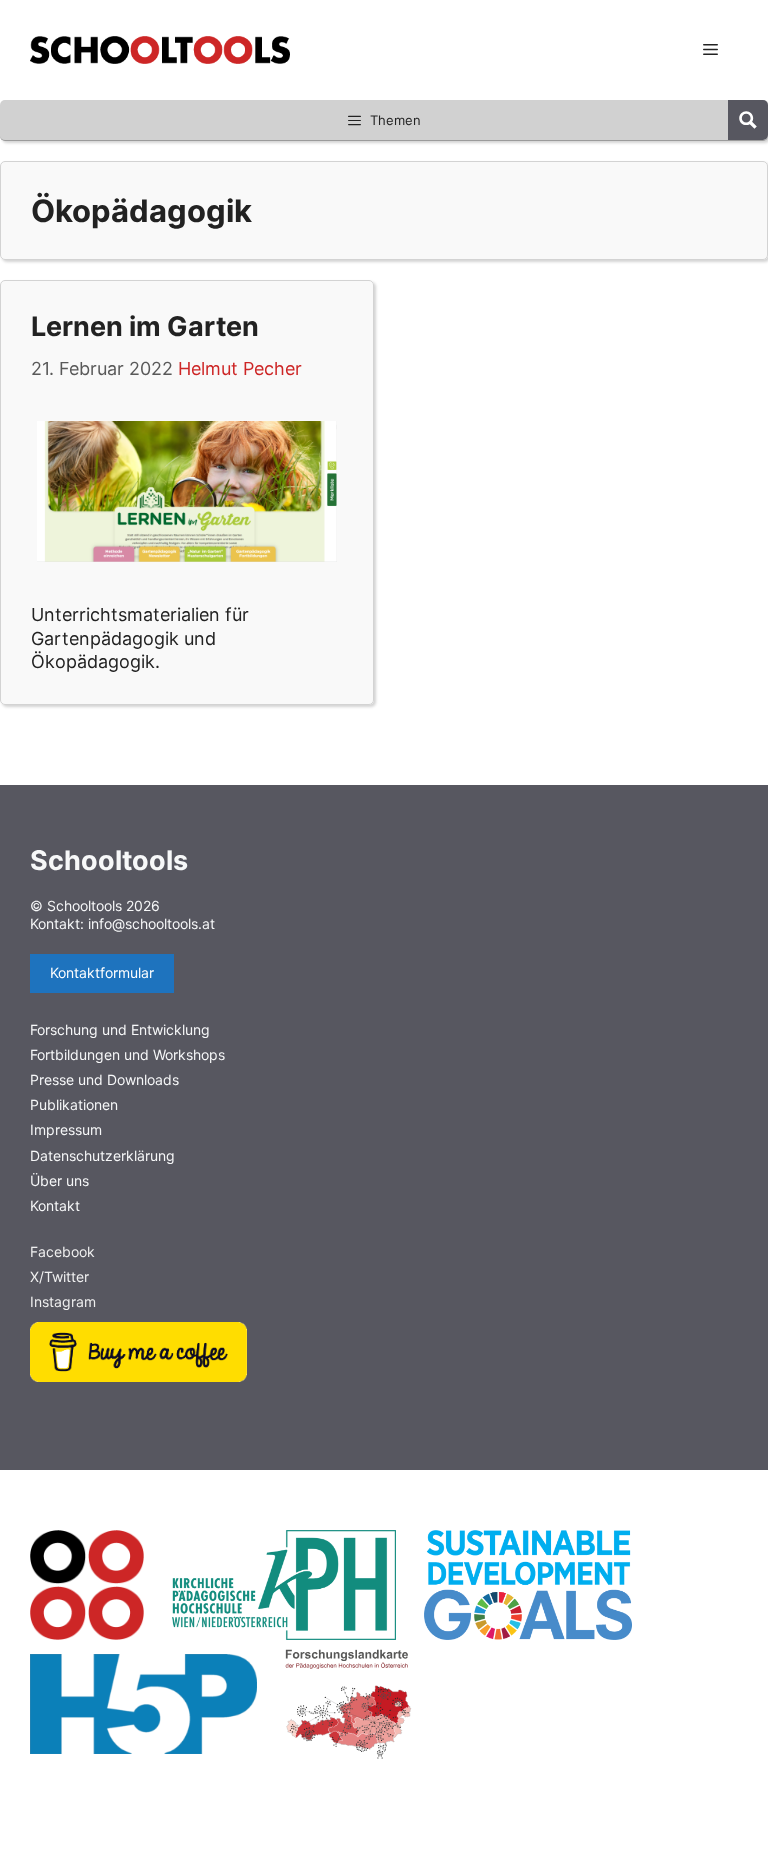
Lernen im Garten (145, 326)
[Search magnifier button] (748, 120)
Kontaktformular (102, 972)
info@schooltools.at (151, 923)
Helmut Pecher (240, 368)
